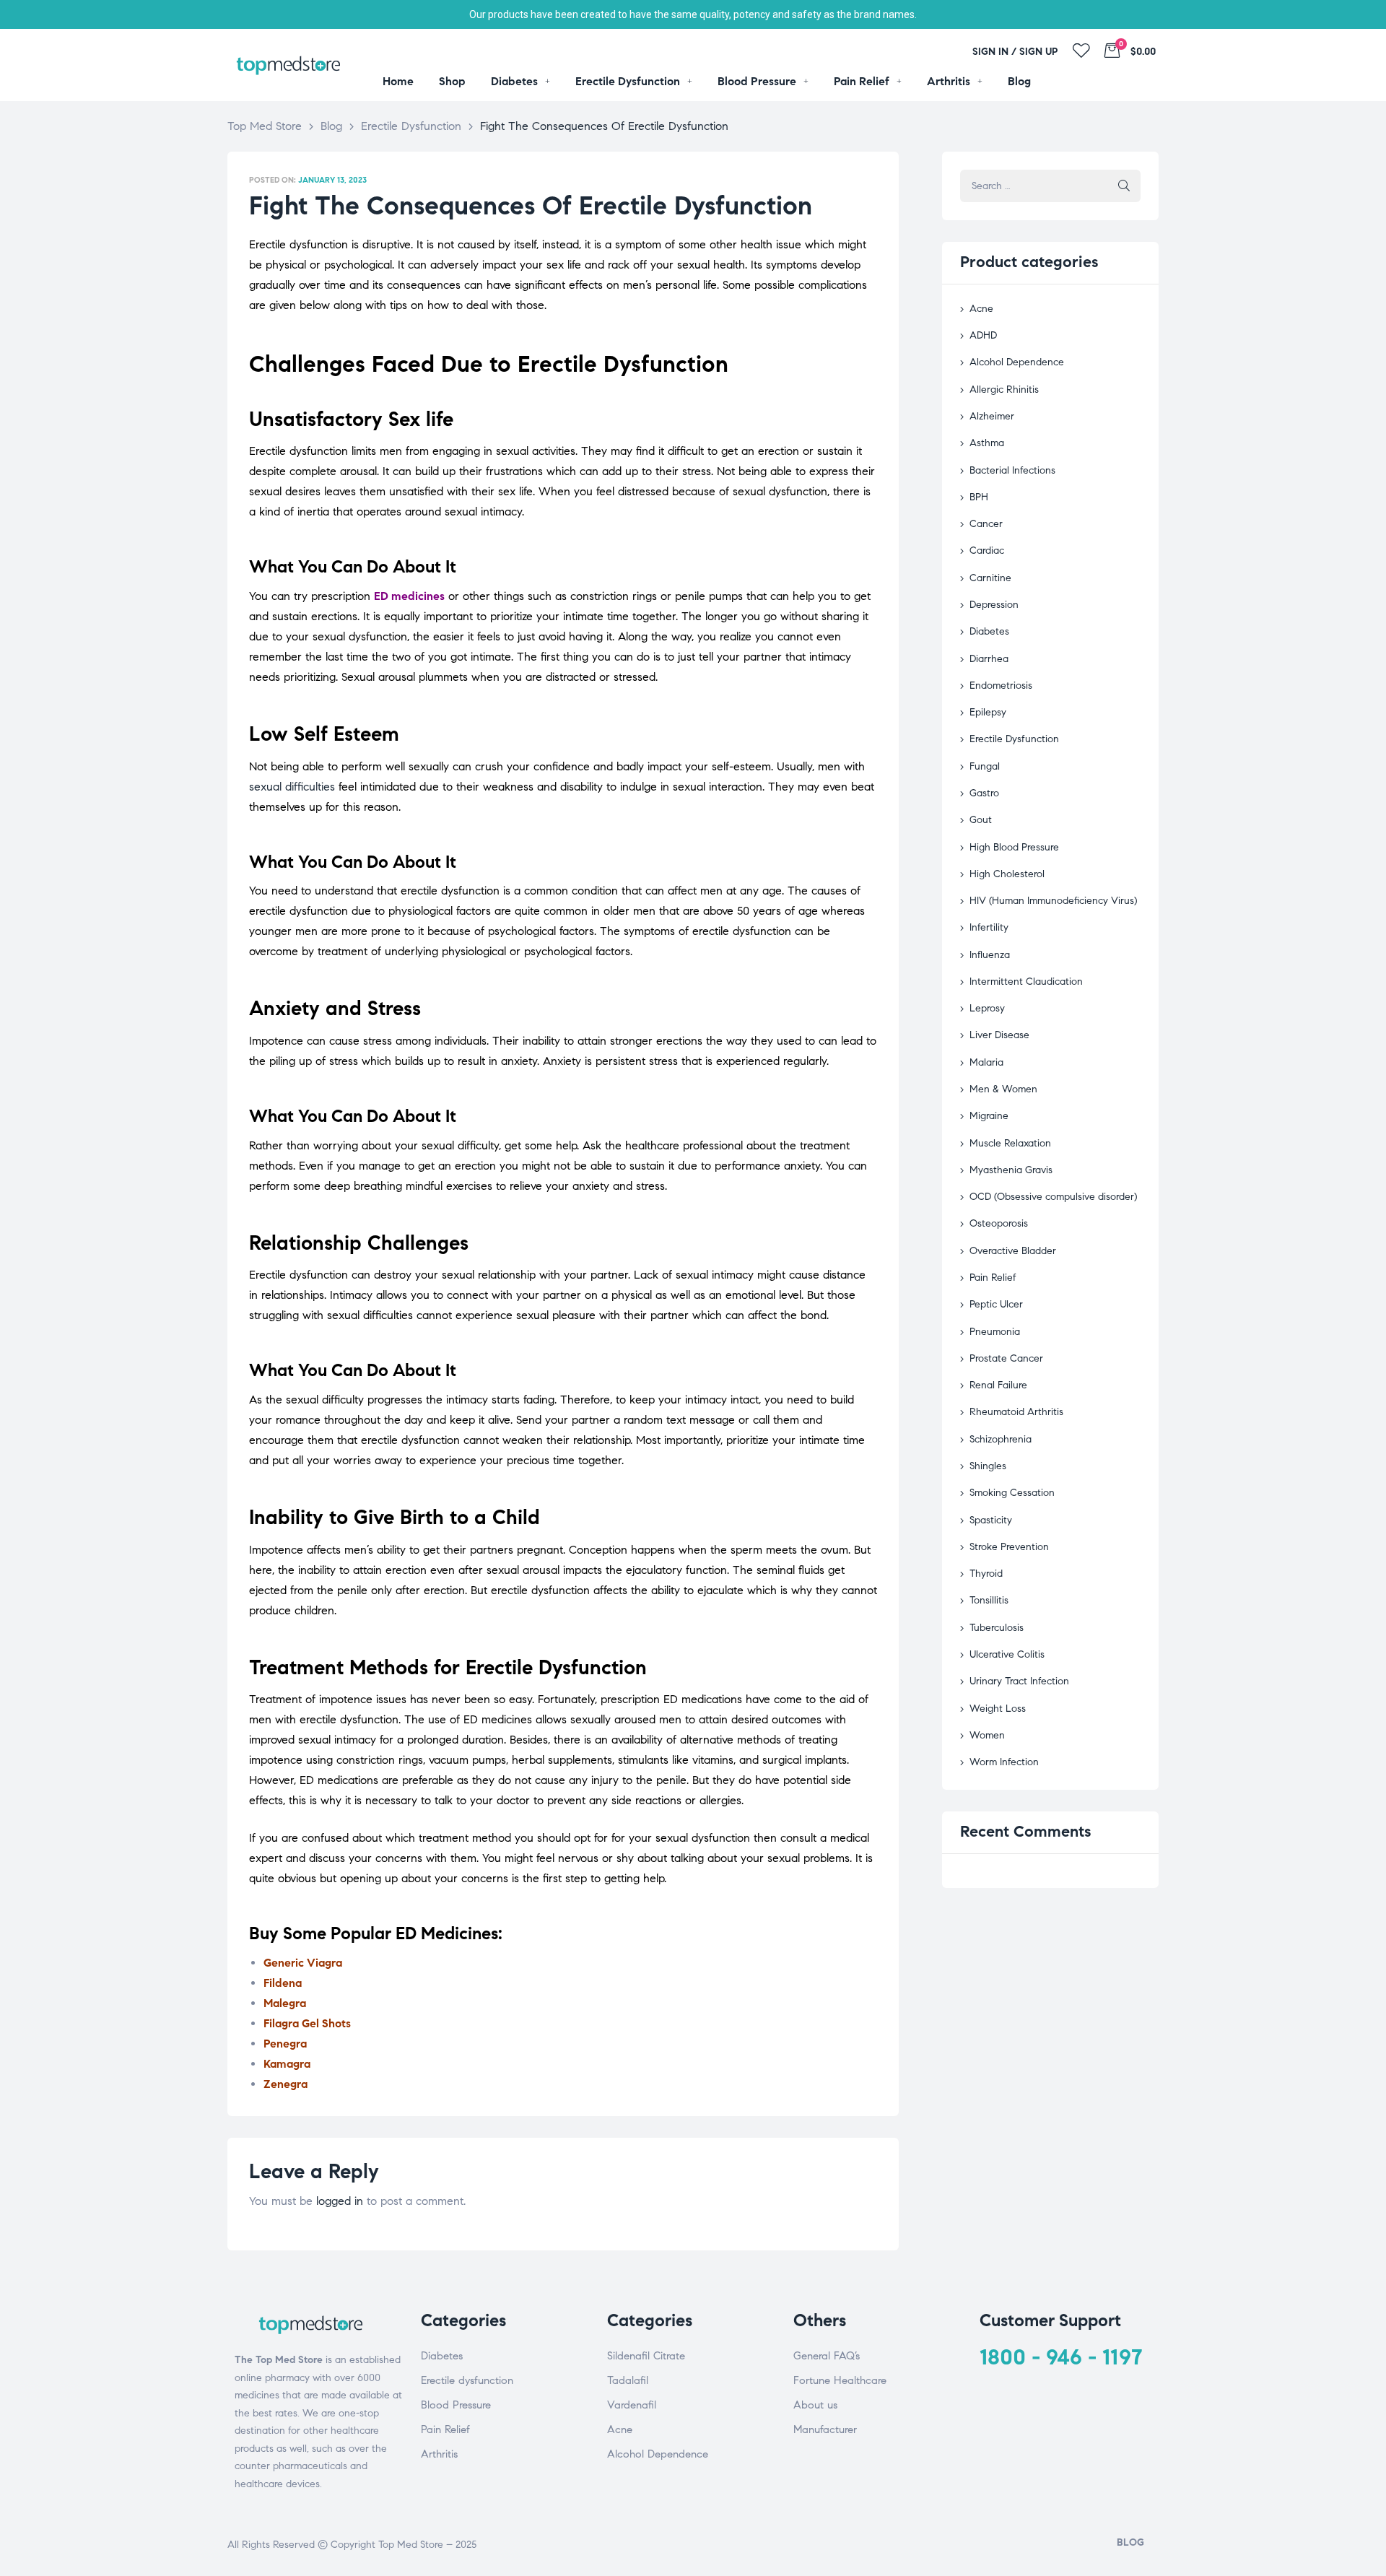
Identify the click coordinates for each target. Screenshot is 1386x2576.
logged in (340, 2201)
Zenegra (286, 2084)
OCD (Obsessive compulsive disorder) (1053, 1197)
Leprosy (987, 1008)
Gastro (984, 793)
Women (987, 1735)
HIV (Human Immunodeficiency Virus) (1053, 901)
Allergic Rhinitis (1004, 390)
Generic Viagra (303, 1963)
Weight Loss (998, 1709)
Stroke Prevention (1009, 1547)
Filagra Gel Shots (307, 2023)
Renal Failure (998, 1385)
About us (815, 2405)
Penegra (285, 2044)
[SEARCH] (1124, 186)
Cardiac (987, 551)
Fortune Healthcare (840, 2380)
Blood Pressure (456, 2405)
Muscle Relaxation (1010, 1143)
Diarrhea (989, 659)
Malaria (986, 1062)
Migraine (989, 1116)
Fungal (985, 766)
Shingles (988, 1466)
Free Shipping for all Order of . (693, 14)
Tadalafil (628, 2380)
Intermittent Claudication (1026, 982)
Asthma (987, 443)
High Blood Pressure (1014, 847)
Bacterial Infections (1012, 470)
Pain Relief (993, 1278)
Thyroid (986, 1574)
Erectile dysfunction (467, 2380)
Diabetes (989, 631)
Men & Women (1003, 1089)
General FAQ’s (827, 2356)
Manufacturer (825, 2429)
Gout (981, 820)
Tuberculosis (997, 1628)
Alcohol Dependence (1017, 362)
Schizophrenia (1001, 1439)
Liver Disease (999, 1035)
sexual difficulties (292, 787)
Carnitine (990, 578)
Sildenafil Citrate (646, 2356)
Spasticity (991, 1520)
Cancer (986, 524)
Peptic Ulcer (996, 1304)
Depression (994, 605)
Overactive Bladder (1013, 1251)
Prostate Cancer (1006, 1358)
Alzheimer (992, 416)
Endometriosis (1001, 686)
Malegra (285, 2003)
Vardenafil (632, 2405)
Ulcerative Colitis (1007, 1654)
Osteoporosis (999, 1223)
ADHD (983, 335)
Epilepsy (988, 712)
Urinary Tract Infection (1019, 1681)
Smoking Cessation (1012, 1493)
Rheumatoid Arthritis (1016, 1412)
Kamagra (287, 2064)
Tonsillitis (989, 1600)
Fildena (283, 1983)
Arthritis (439, 2454)
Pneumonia (995, 1332)
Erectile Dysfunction (1014, 739)
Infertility (989, 927)
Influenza (990, 955)
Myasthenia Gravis (1011, 1170)
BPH (979, 497)
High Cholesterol (1007, 874)
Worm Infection (1004, 1762)
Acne (981, 309)
